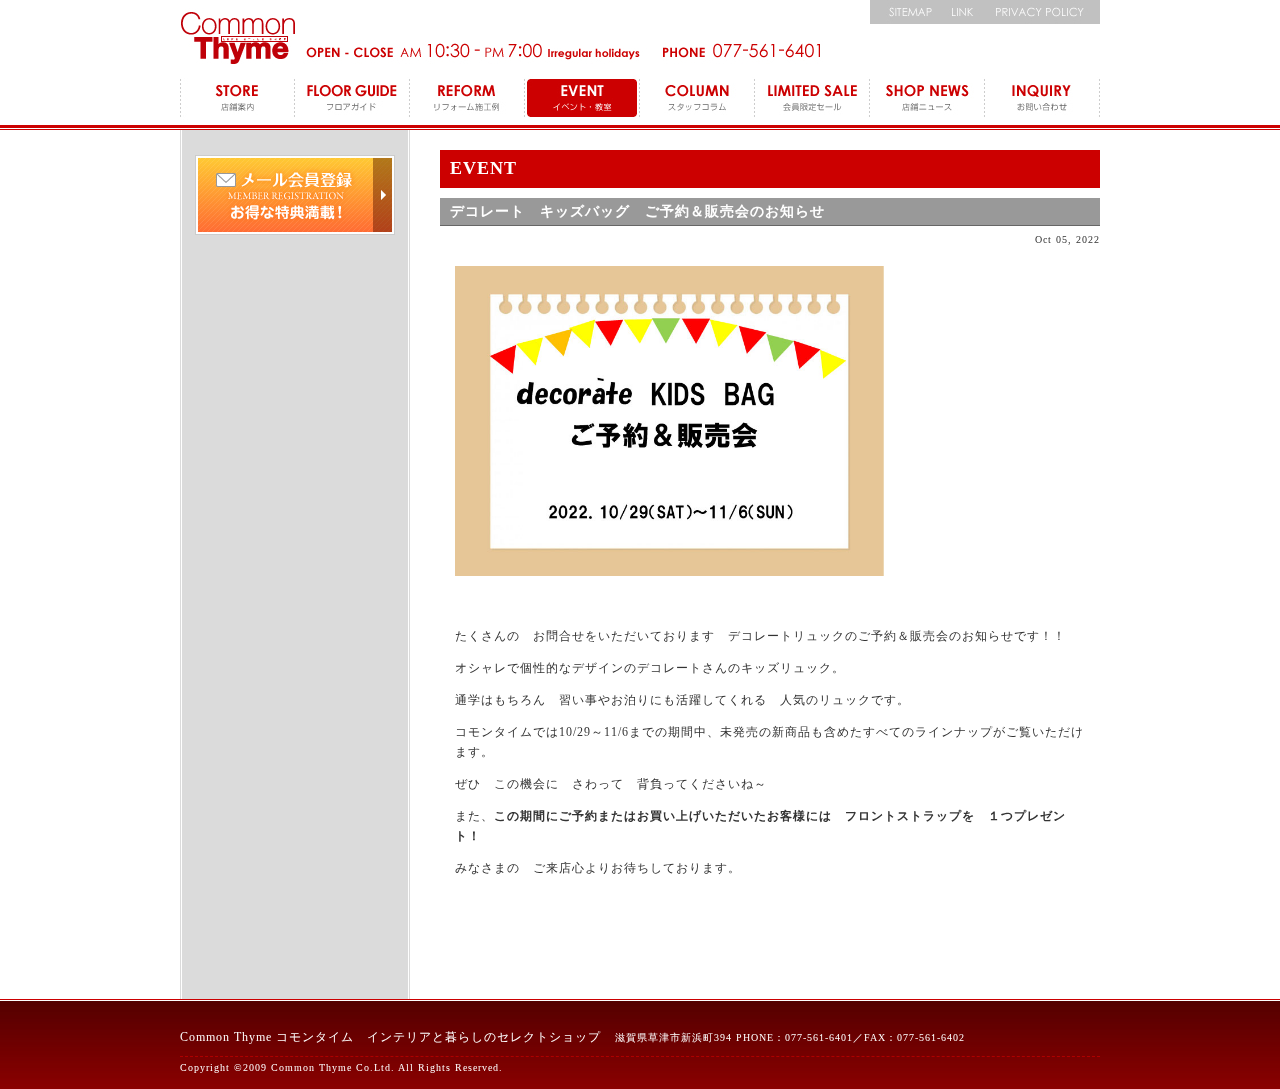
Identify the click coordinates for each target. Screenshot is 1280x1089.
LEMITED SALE (812, 100)
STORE (237, 100)
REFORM (467, 100)
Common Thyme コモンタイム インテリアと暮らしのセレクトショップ (390, 1037)
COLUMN (697, 100)
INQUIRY (1042, 100)
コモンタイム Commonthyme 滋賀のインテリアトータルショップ (237, 37)
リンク (962, 12)
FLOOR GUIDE (352, 100)
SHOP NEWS (927, 100)
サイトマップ (905, 12)
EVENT (582, 100)
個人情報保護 (1042, 12)
